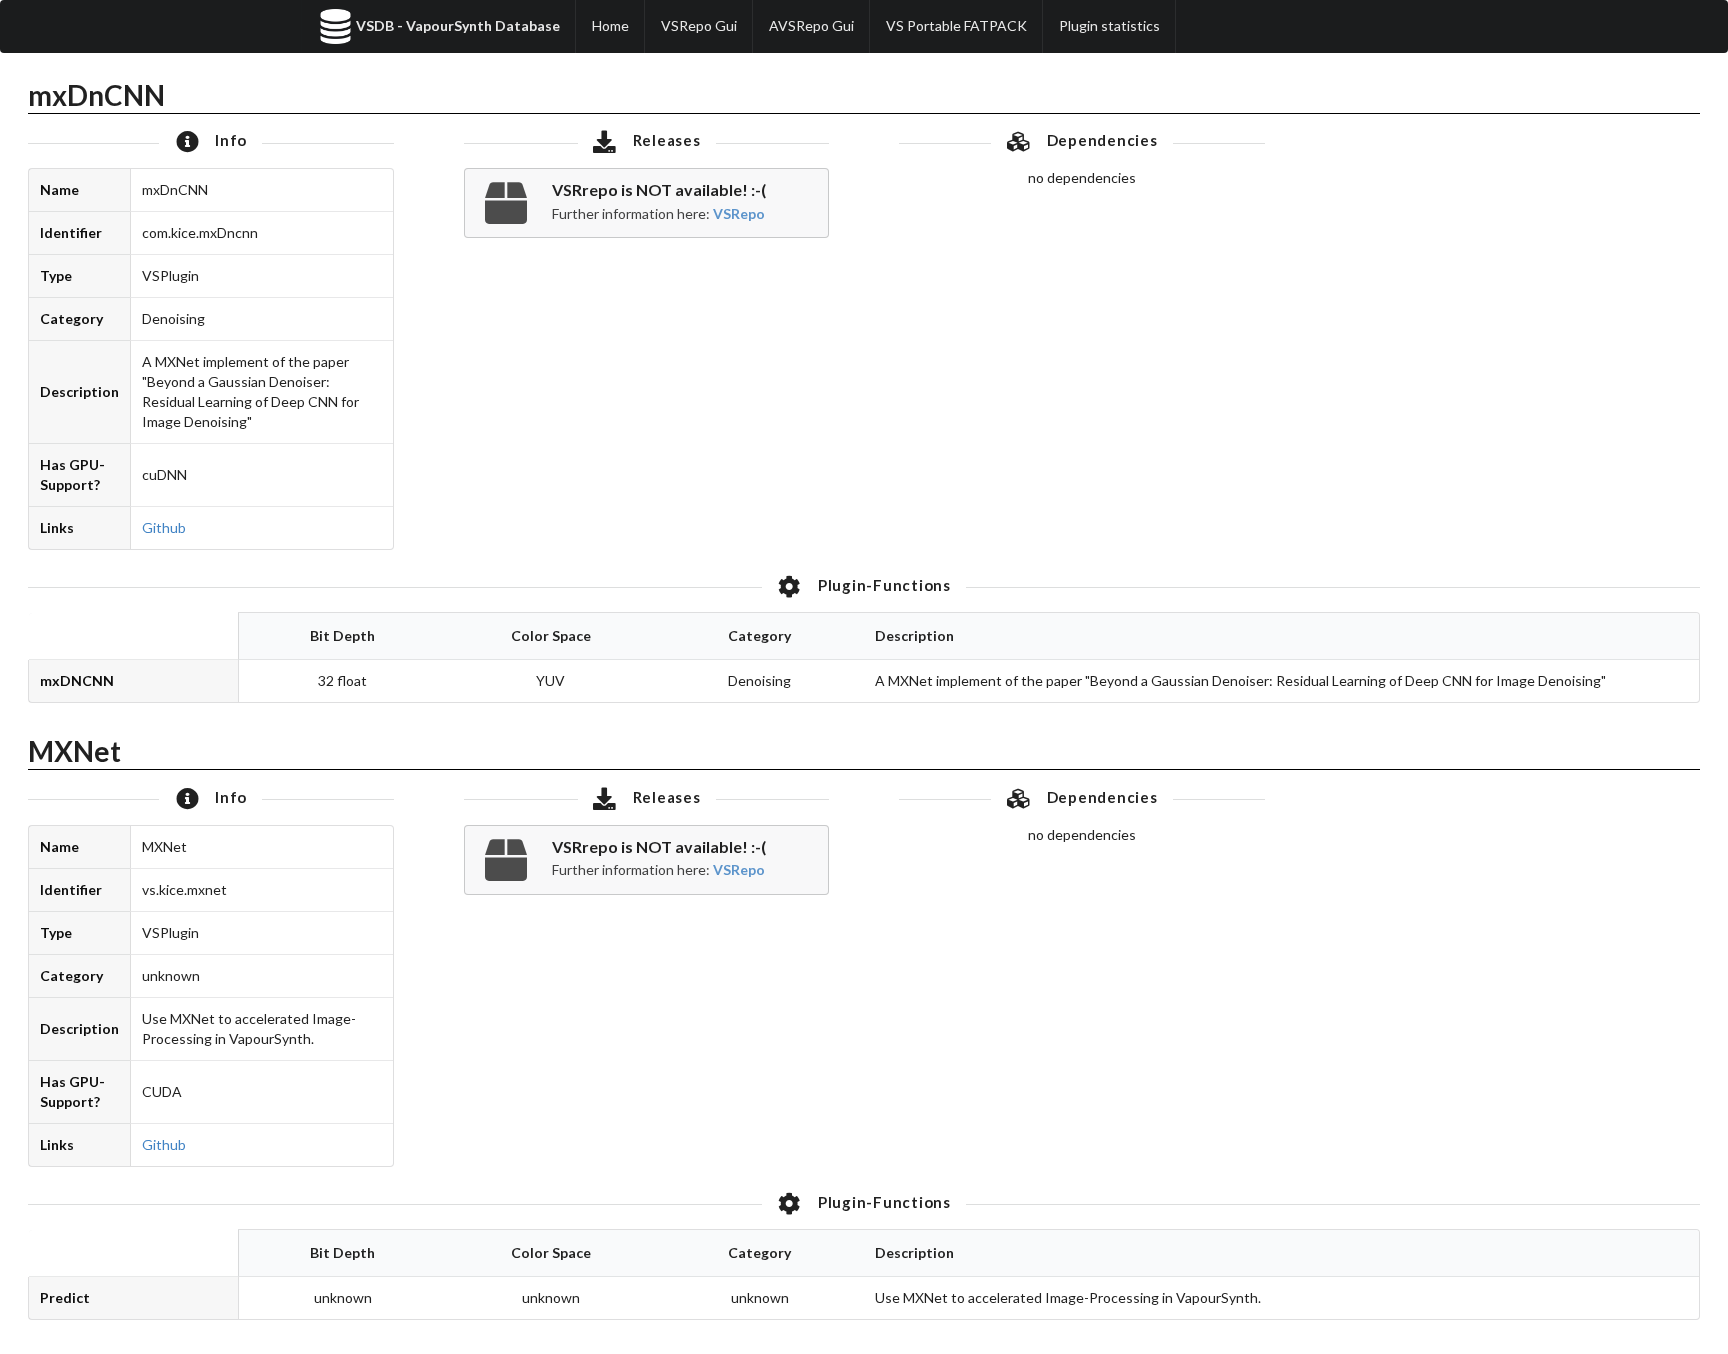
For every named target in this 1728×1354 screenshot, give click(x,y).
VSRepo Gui (699, 25)
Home (610, 25)
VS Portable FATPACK (956, 25)
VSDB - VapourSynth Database (458, 25)
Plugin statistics (1109, 25)
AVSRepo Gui (811, 25)
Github (164, 527)
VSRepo (739, 213)
